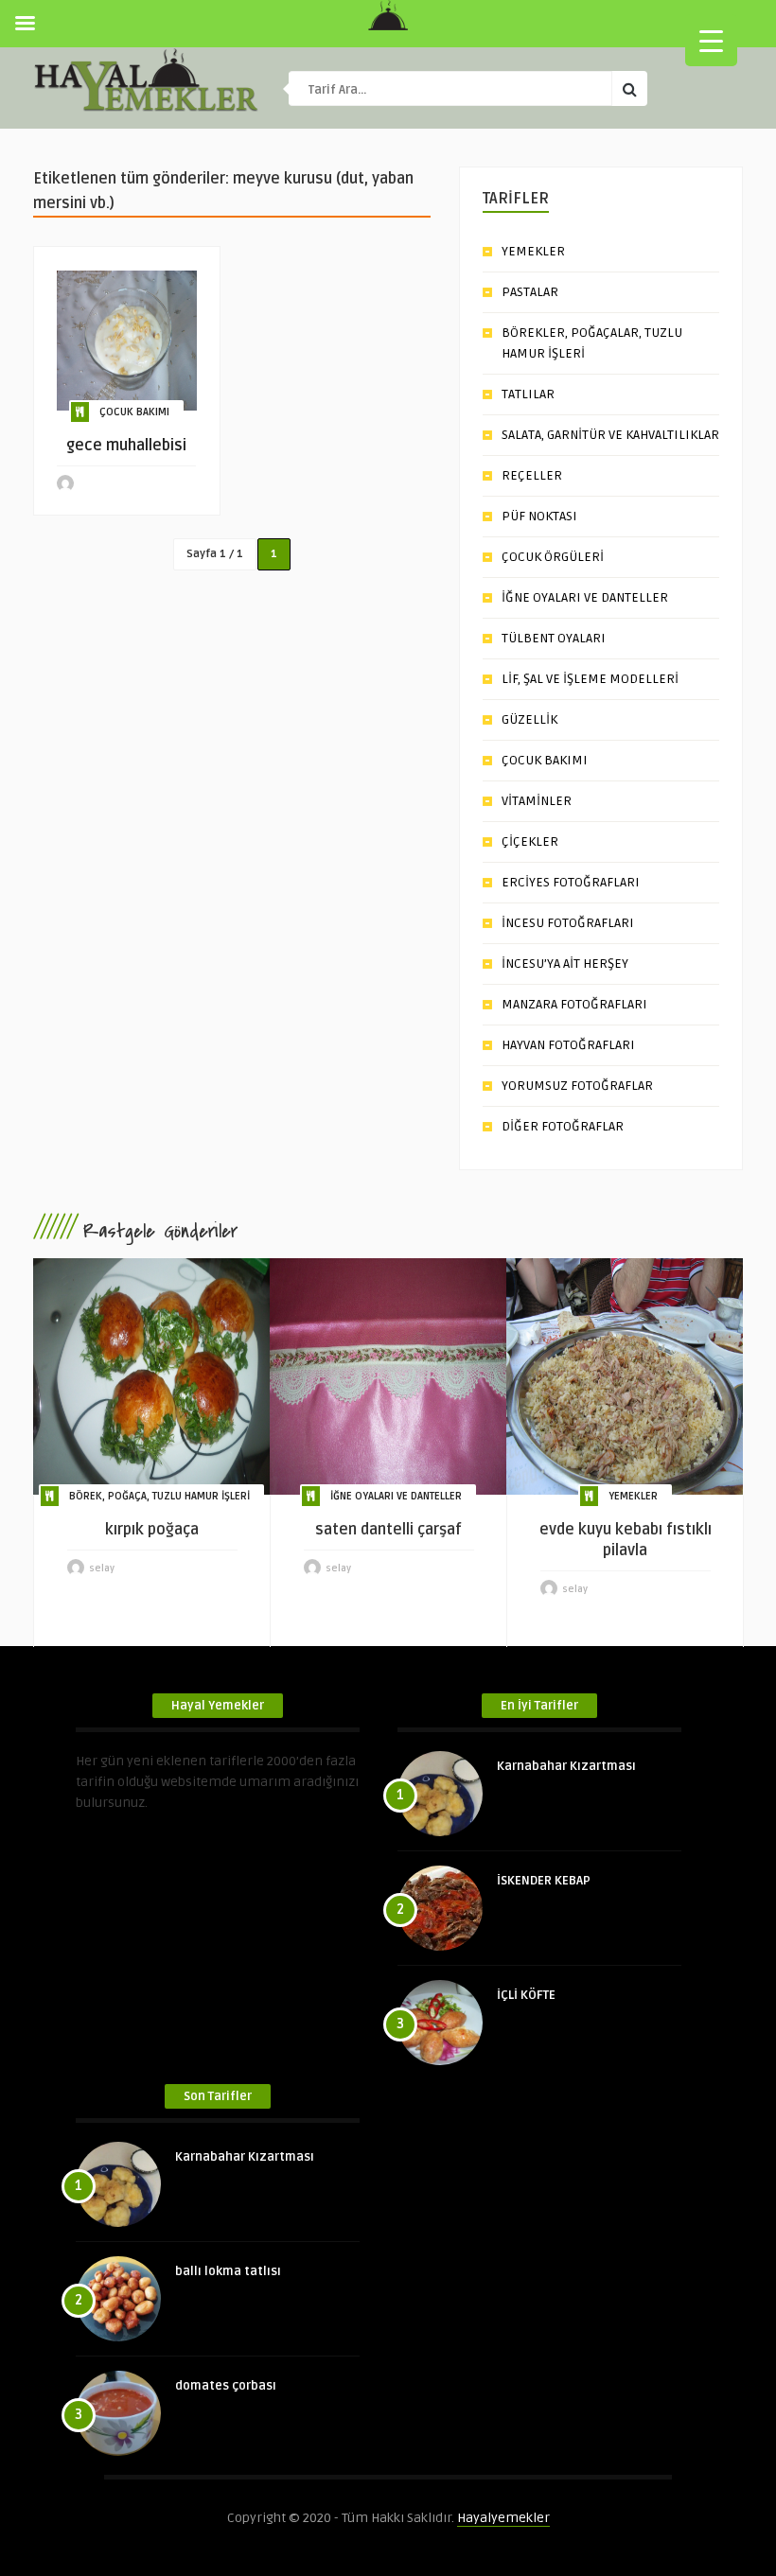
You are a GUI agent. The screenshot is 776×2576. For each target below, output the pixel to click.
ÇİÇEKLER (530, 841)
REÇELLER (532, 475)
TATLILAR (528, 394)
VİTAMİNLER (537, 801)
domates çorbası (226, 2386)
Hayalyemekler (503, 2518)
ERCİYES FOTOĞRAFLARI (571, 882)
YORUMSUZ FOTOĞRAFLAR (577, 1086)
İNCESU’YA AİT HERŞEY (565, 964)
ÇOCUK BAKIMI (134, 412)
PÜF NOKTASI (539, 516)
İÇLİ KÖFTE (526, 1995)
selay (102, 1568)
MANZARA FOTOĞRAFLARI (574, 1004)
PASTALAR (530, 292)
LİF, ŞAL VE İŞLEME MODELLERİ (590, 679)
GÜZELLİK (529, 719)
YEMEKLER (533, 251)
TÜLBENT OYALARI (554, 638)
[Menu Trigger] (711, 40)
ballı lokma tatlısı (228, 2271)
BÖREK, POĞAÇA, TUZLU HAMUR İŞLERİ (159, 1496)
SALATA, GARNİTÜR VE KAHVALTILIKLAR (610, 435)
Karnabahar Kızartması (566, 1766)
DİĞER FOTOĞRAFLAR (563, 1126)
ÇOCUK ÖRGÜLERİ (553, 557)
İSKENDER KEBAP (544, 1881)
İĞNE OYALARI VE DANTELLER (585, 597)
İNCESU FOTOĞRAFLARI (568, 923)
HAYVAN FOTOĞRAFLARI (568, 1045)
